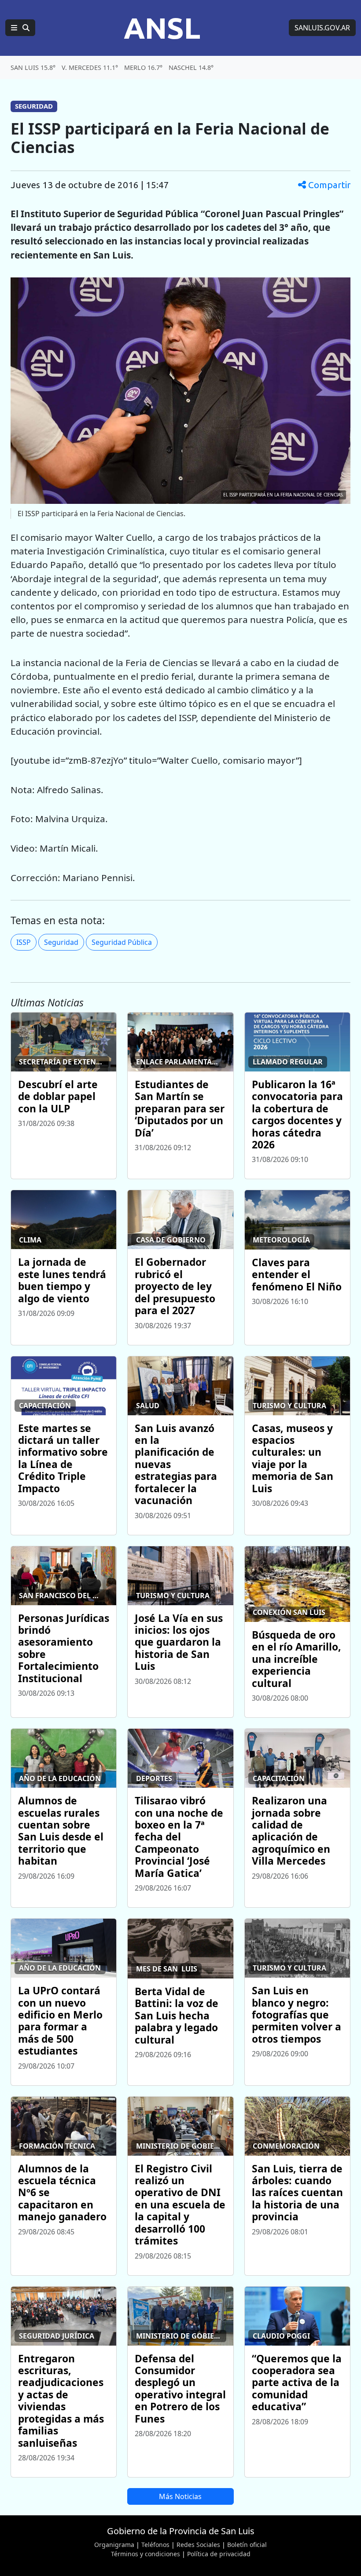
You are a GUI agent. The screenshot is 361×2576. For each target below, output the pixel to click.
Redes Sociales (198, 2545)
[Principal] (20, 28)
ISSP (24, 942)
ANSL (162, 28)
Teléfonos (155, 2545)
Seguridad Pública (122, 942)
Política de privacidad (219, 2554)
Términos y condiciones (146, 2554)
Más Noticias (180, 2496)
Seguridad (61, 942)
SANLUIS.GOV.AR (322, 28)
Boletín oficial (247, 2545)
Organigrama (114, 2545)
